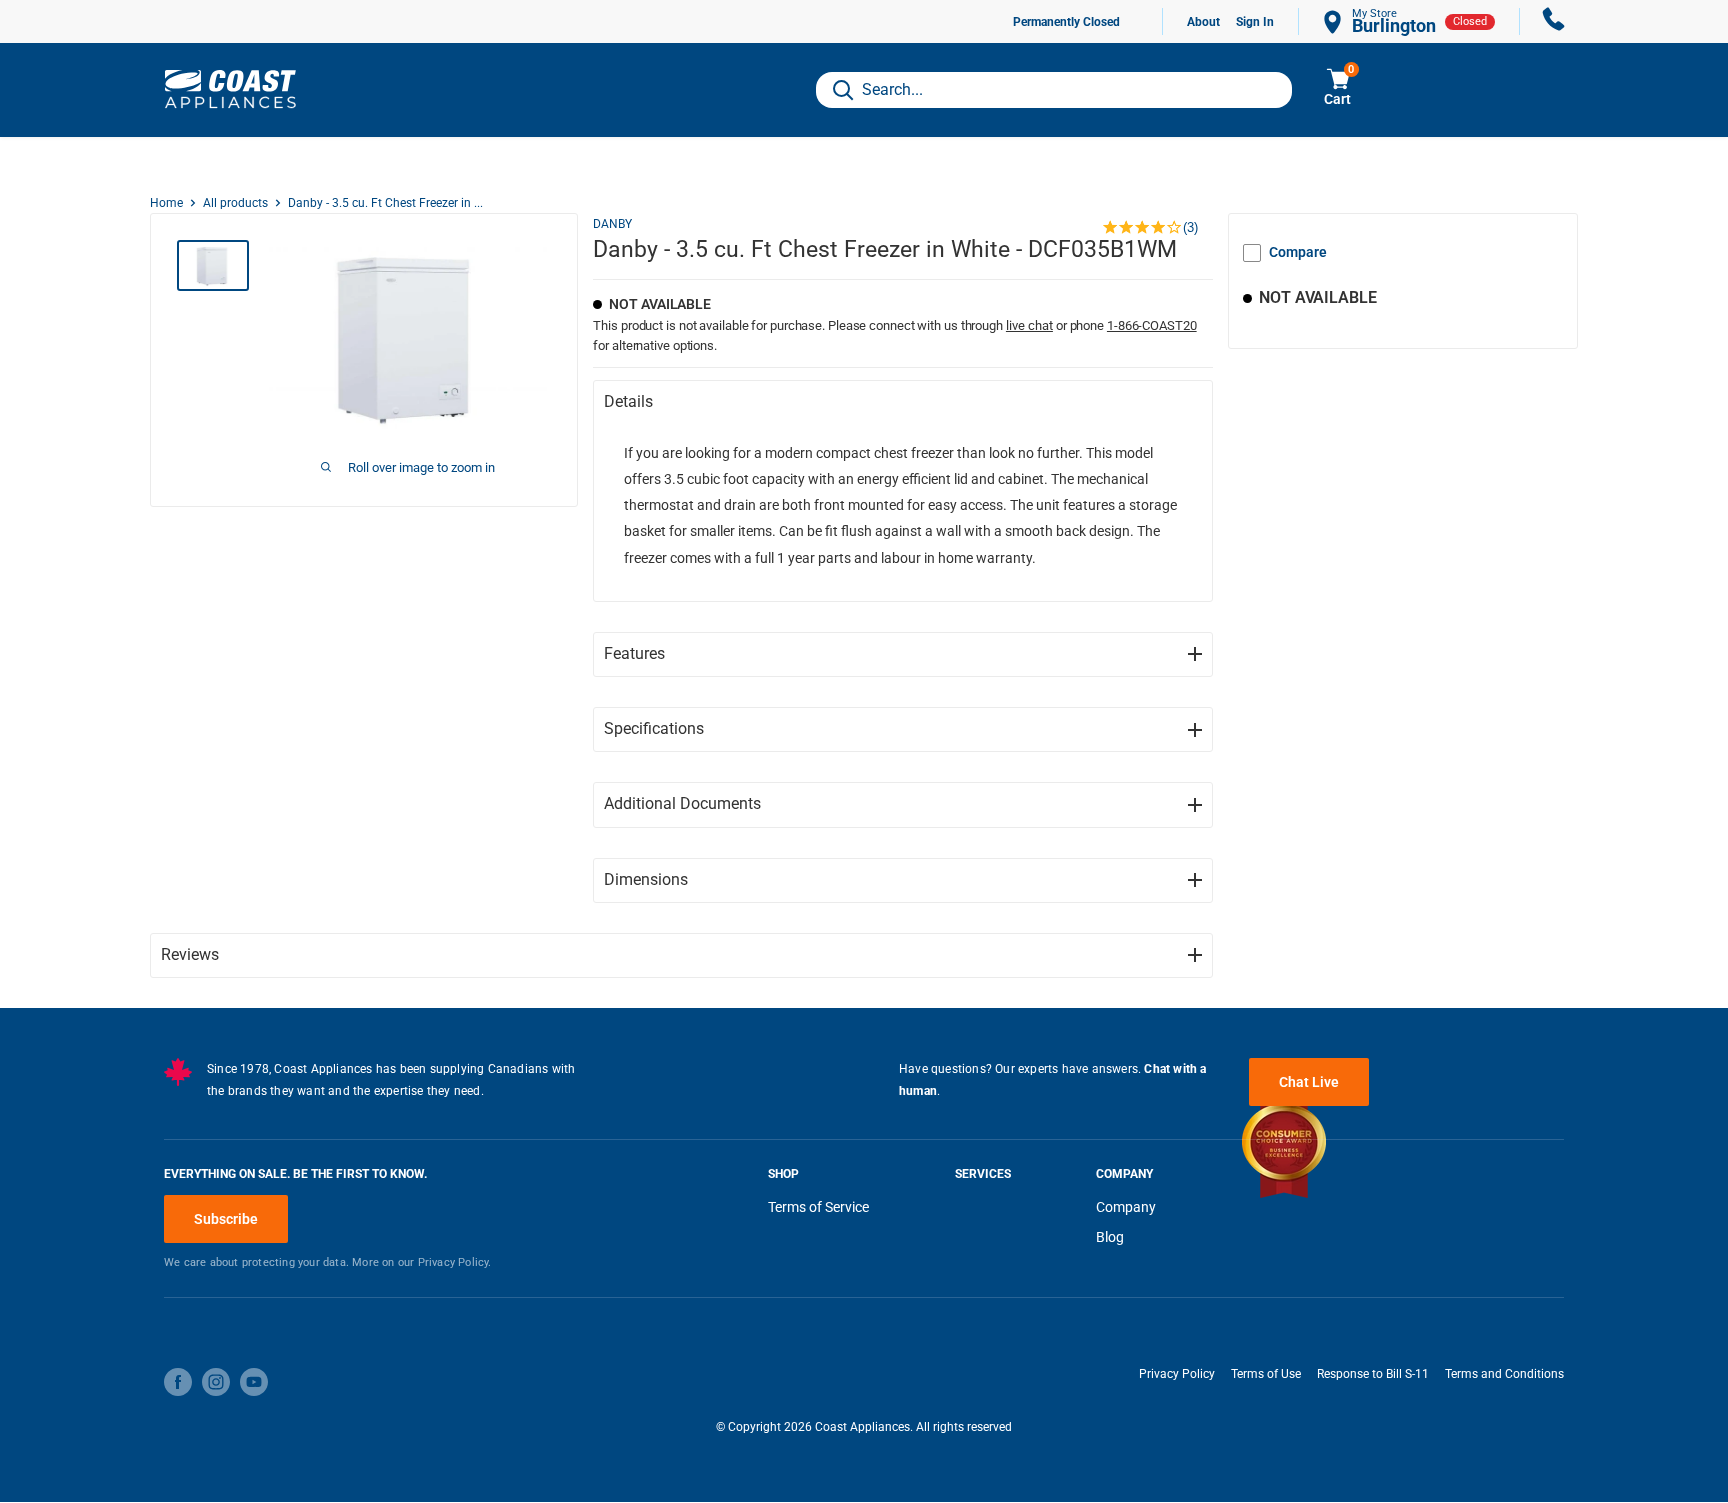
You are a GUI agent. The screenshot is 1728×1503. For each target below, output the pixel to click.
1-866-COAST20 (1152, 325)
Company (1126, 1207)
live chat (1029, 325)
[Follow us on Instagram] (216, 1382)
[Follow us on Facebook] (178, 1382)
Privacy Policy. (455, 1262)
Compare (1298, 252)
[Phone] (1554, 21)
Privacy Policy (1177, 1374)
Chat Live (1309, 1082)
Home (166, 203)
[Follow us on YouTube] (254, 1382)
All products (235, 203)
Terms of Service (818, 1207)
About (1203, 22)
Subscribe (226, 1219)
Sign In (1255, 22)
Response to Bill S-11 (1373, 1374)
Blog (1110, 1237)
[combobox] (1054, 90)
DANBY (612, 224)
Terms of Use (1266, 1374)
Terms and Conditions (1504, 1374)
